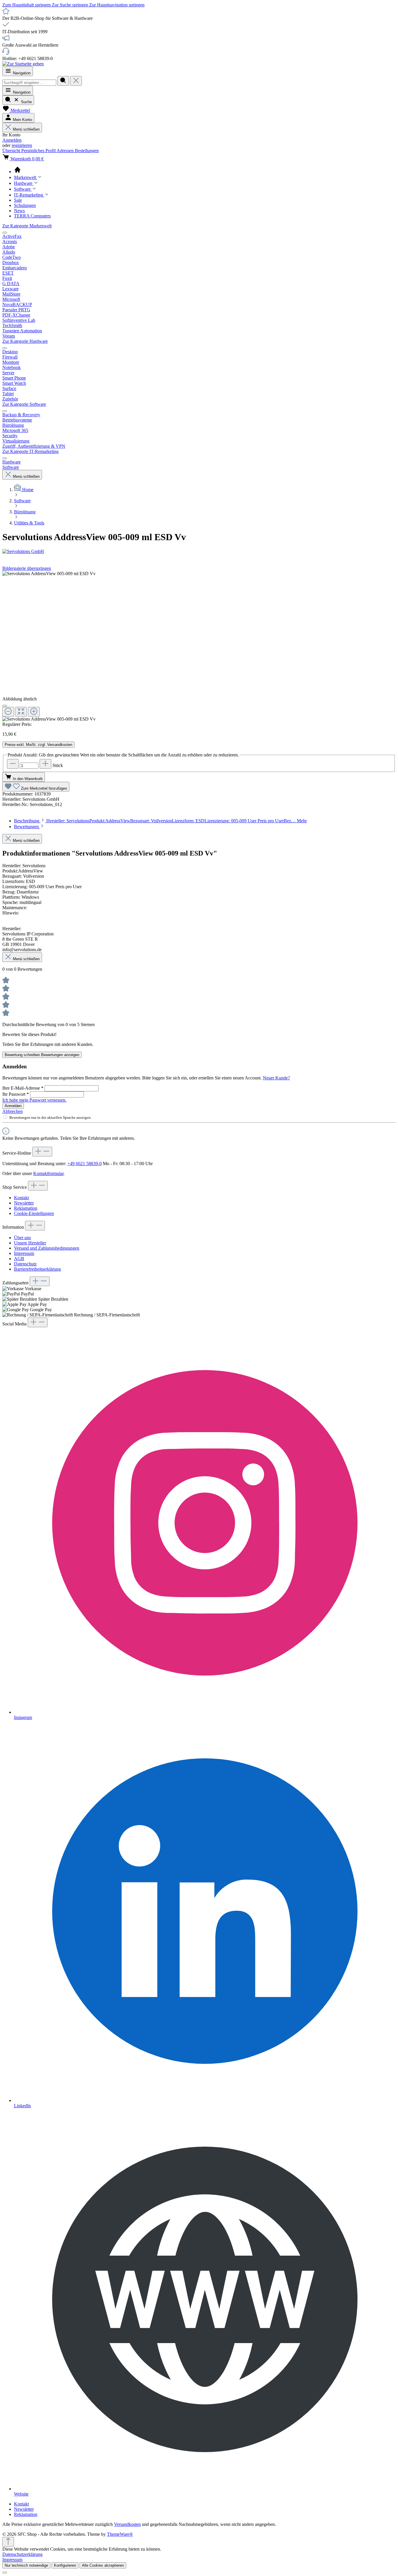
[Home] (205, 170)
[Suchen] (63, 81)
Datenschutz (25, 1264)
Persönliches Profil (39, 151)
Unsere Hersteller (30, 1243)
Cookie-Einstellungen (34, 1213)
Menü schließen (26, 129)
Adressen (66, 151)
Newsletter (24, 1203)
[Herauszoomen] (8, 712)
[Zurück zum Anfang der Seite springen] (8, 2542)
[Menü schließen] (5, 233)
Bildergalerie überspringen (27, 568)
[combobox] (29, 83)
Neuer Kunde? (276, 1078)
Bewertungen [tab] (27, 827)
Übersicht (12, 151)
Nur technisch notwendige (26, 2565)
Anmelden (12, 140)
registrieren (22, 145)
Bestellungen (87, 151)
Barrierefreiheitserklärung (37, 1269)
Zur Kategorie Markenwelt (27, 226)
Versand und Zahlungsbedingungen (47, 1248)
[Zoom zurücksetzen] (21, 712)
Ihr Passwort (16, 1094)
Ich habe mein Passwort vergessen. (34, 1100)
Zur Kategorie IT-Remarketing (30, 451)
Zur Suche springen (71, 5)
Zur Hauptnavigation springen (117, 5)
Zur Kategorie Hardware (25, 341)
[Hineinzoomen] (34, 712)
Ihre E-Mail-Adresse (23, 1088)
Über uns (22, 1238)
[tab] (160, 821)
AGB (19, 1259)
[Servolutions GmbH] (199, 552)
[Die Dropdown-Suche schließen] (76, 81)
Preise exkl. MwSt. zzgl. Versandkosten (38, 745)
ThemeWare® (120, 2534)
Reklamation (26, 1208)
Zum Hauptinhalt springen (27, 5)
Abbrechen (13, 1111)
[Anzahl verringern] (13, 764)
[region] (199, 646)
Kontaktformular (48, 1173)
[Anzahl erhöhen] (45, 764)
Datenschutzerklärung (22, 2554)
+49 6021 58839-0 (84, 1164)
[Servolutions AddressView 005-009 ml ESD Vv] (49, 574)
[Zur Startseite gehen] (23, 64)
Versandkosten (127, 2524)
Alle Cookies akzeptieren (103, 2565)
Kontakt (21, 1198)
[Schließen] (5, 706)
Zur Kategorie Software (24, 404)
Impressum (24, 1253)
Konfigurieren (65, 2565)
